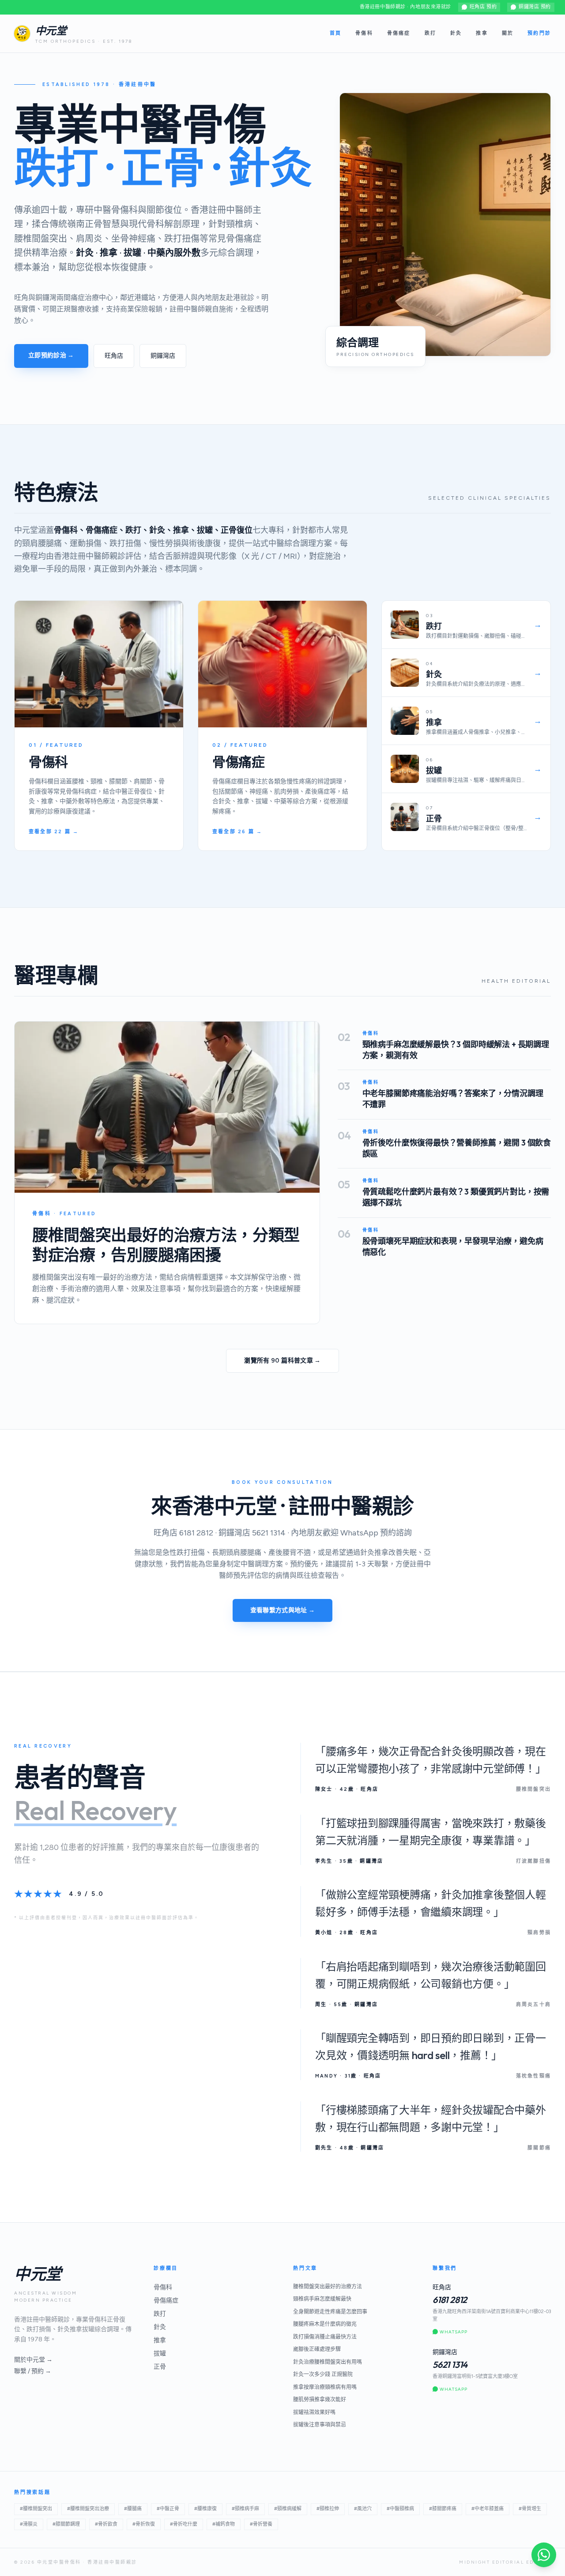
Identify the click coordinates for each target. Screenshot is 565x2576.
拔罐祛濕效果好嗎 (314, 2412)
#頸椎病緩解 (288, 2509)
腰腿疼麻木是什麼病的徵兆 (325, 2324)
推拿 (482, 33)
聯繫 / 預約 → (33, 2371)
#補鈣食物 (224, 2524)
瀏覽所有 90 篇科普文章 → (282, 1361)
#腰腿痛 (133, 2509)
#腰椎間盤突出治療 (88, 2509)
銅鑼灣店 (163, 356)
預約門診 (539, 33)
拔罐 (160, 2353)
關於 (508, 33)
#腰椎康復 (205, 2509)
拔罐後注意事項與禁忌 (320, 2425)
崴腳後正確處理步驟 (317, 2349)
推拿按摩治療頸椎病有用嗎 (325, 2387)
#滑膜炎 (29, 2524)
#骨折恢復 (144, 2524)
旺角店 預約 (483, 7)
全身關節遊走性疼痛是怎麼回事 (330, 2312)
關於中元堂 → (33, 2360)
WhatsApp (454, 2332)
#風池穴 (363, 2509)
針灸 (456, 33)
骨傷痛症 (399, 33)
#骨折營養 (261, 2524)
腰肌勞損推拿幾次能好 (320, 2400)
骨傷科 (364, 33)
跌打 (430, 33)
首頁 (335, 33)
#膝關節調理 (66, 2524)
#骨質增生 (530, 2509)
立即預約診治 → (51, 355)
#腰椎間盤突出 (36, 2509)
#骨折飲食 (106, 2524)
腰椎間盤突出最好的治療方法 (328, 2287)
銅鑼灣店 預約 (535, 7)
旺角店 (114, 356)
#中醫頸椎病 (400, 2509)
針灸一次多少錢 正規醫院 (323, 2374)
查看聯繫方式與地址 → (283, 1610)
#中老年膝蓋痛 (488, 2509)
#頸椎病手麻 (245, 2509)
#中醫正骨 (168, 2509)
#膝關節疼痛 (443, 2509)
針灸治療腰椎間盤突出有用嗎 (328, 2362)
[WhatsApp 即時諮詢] (544, 2555)
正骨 (160, 2367)
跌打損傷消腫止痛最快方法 (325, 2337)
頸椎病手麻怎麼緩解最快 (322, 2299)
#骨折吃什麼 (184, 2524)
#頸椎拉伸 (328, 2509)
